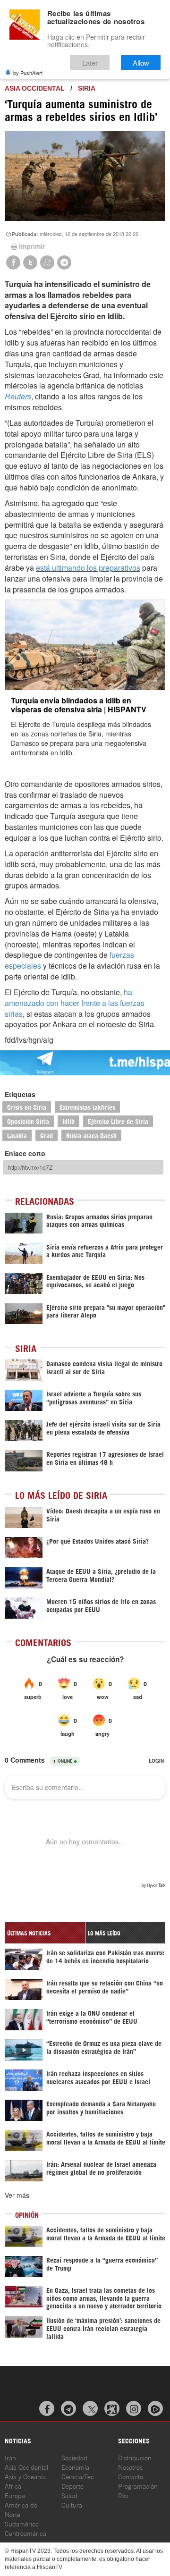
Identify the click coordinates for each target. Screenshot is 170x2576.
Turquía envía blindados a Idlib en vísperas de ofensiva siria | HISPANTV (79, 705)
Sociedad (74, 2457)
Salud (69, 2495)
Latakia (17, 1135)
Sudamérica (22, 2523)
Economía (75, 2467)
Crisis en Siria (27, 1107)
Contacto (131, 2476)
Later (90, 63)
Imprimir (32, 246)
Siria (87, 88)
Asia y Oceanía (25, 2476)
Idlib (68, 1121)
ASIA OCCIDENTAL (35, 88)
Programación (138, 2486)
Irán (10, 2457)
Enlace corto (25, 1153)
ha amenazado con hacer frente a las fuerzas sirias (75, 1003)
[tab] (45, 1933)
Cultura (72, 2504)
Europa (15, 2495)
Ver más (17, 2195)
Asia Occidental (26, 2467)
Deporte (72, 2486)
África (13, 2486)
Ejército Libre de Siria (118, 1121)
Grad (47, 1135)
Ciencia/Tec (78, 2476)
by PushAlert (28, 73)
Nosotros (130, 2467)
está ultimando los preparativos (88, 568)
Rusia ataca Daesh (91, 1135)
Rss (123, 2495)
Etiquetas (20, 1094)
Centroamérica (25, 2533)
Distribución (135, 2457)
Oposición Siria (28, 1121)
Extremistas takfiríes (87, 1107)
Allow (141, 63)
